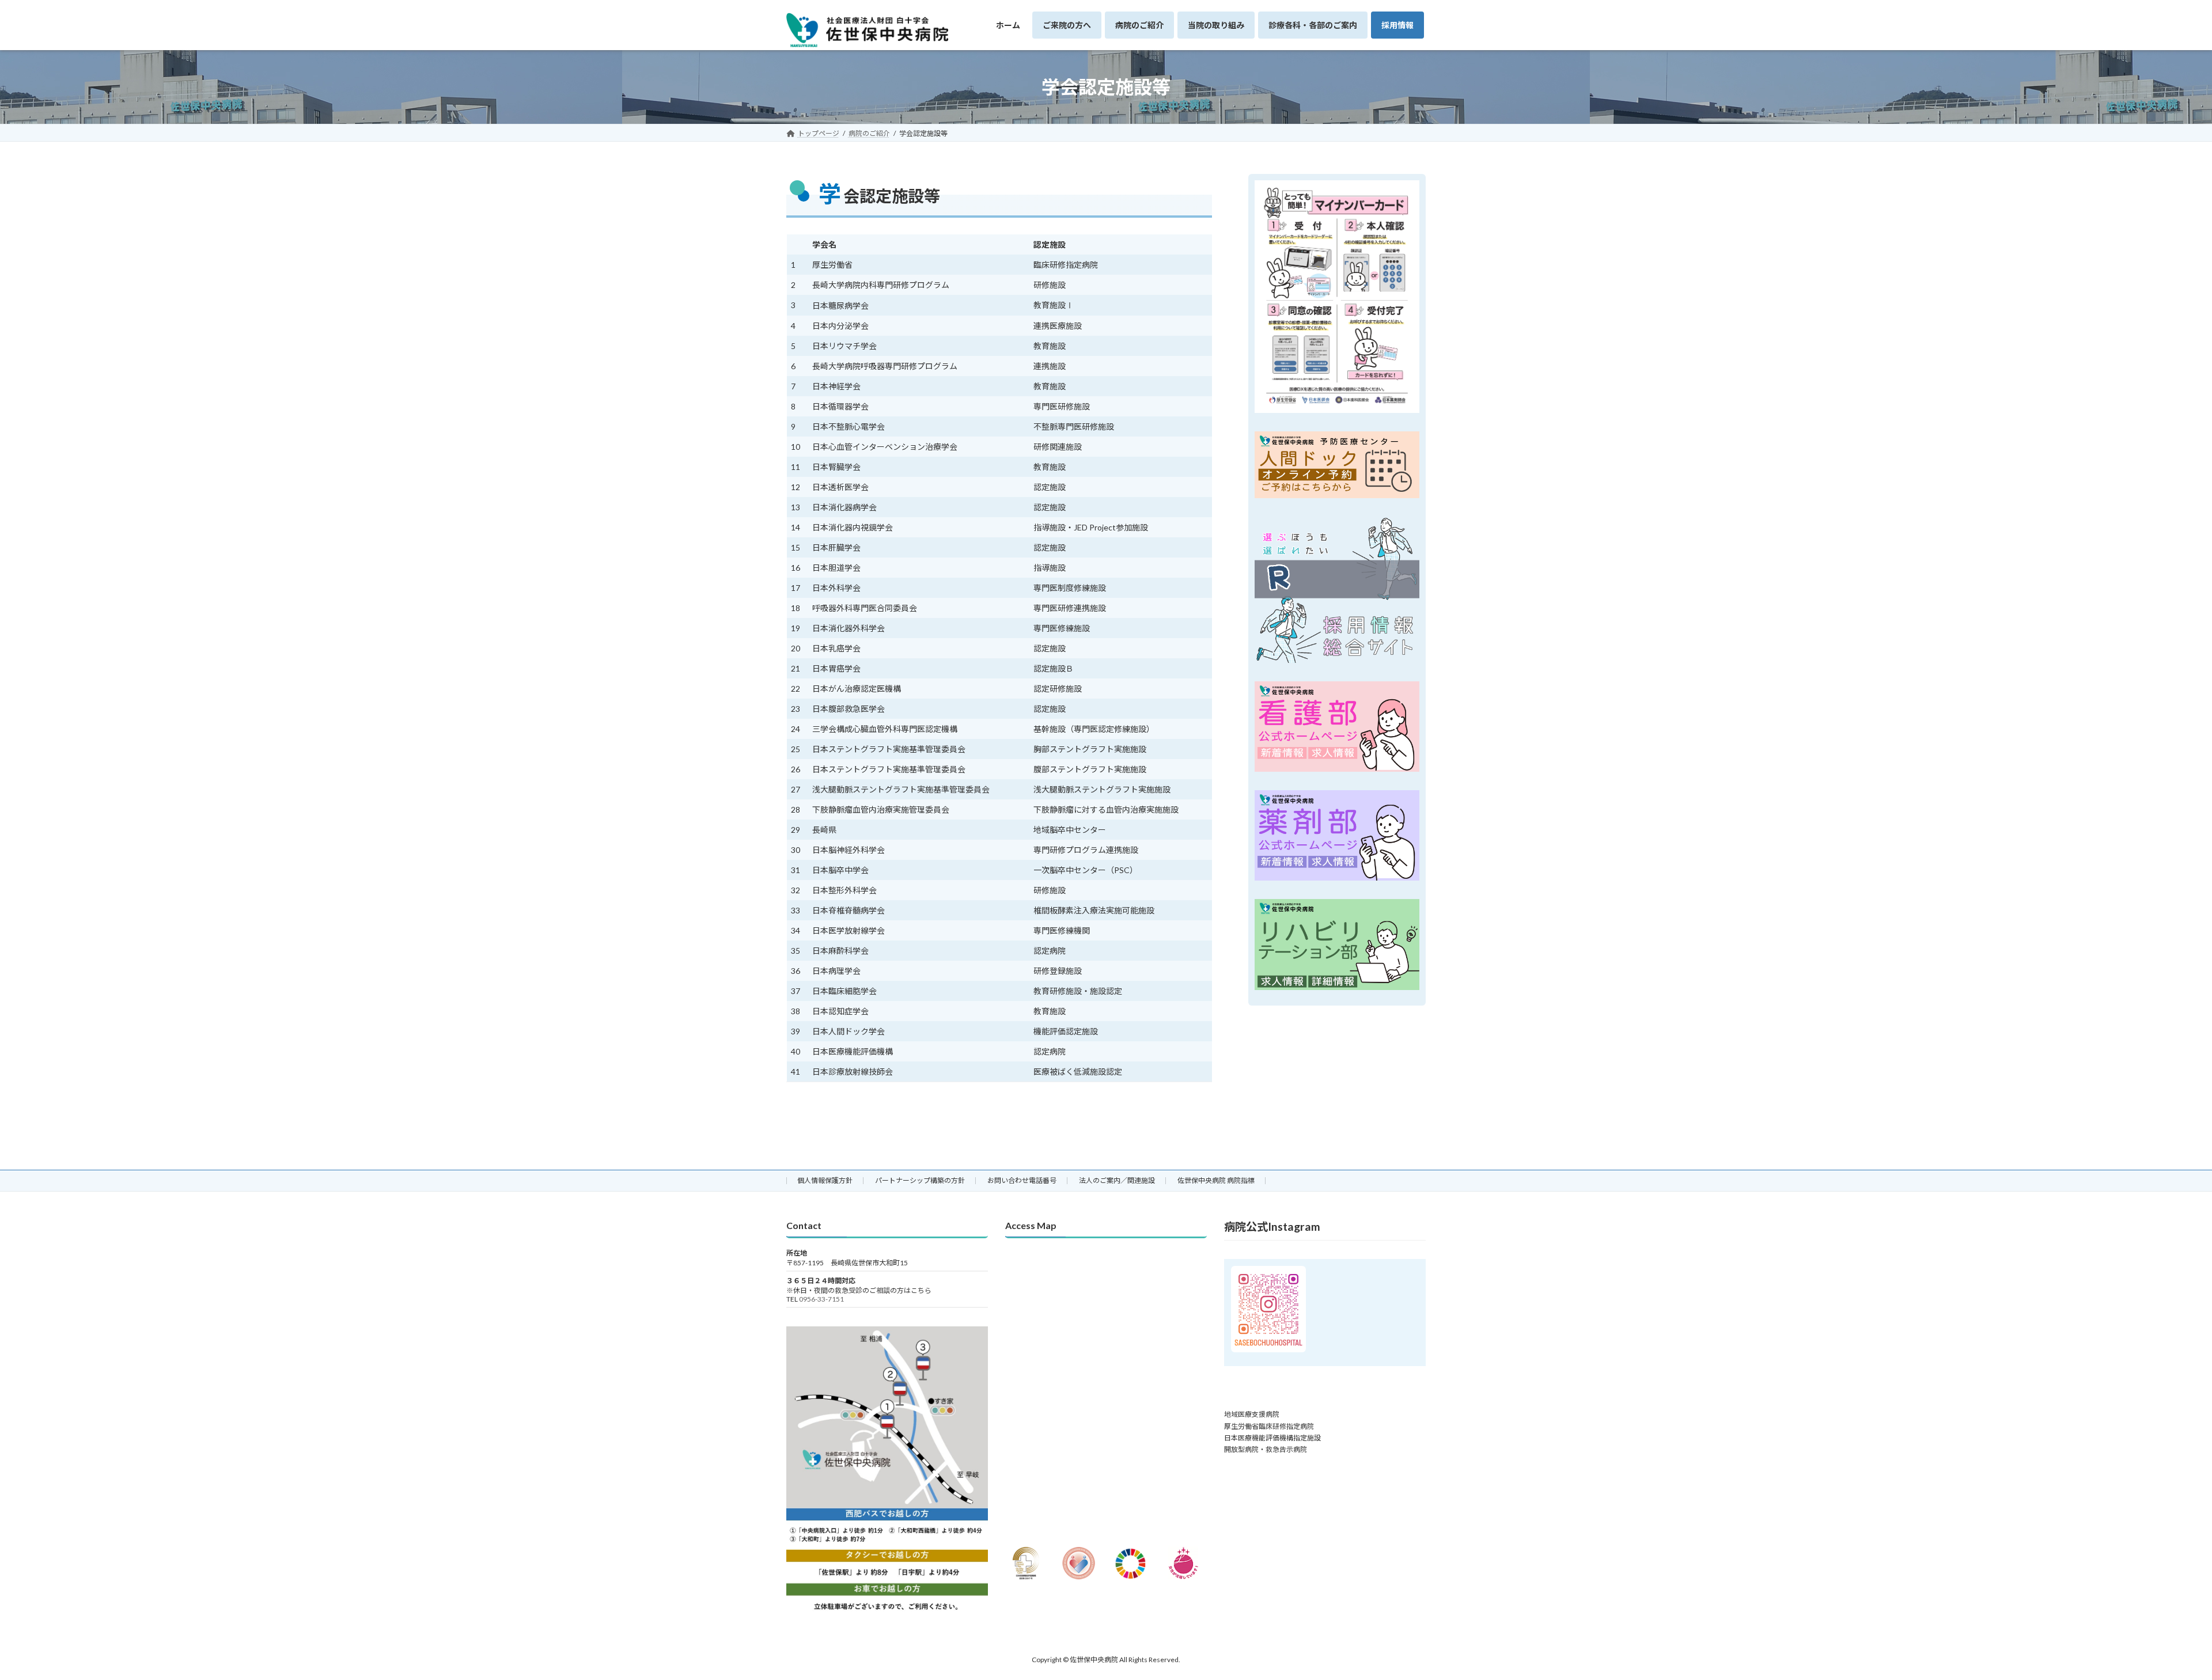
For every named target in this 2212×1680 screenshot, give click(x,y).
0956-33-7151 (821, 1300)
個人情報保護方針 (825, 1180)
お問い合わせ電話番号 (1022, 1180)
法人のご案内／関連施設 (1117, 1180)
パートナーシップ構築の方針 (920, 1180)
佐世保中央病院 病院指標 (1216, 1180)
